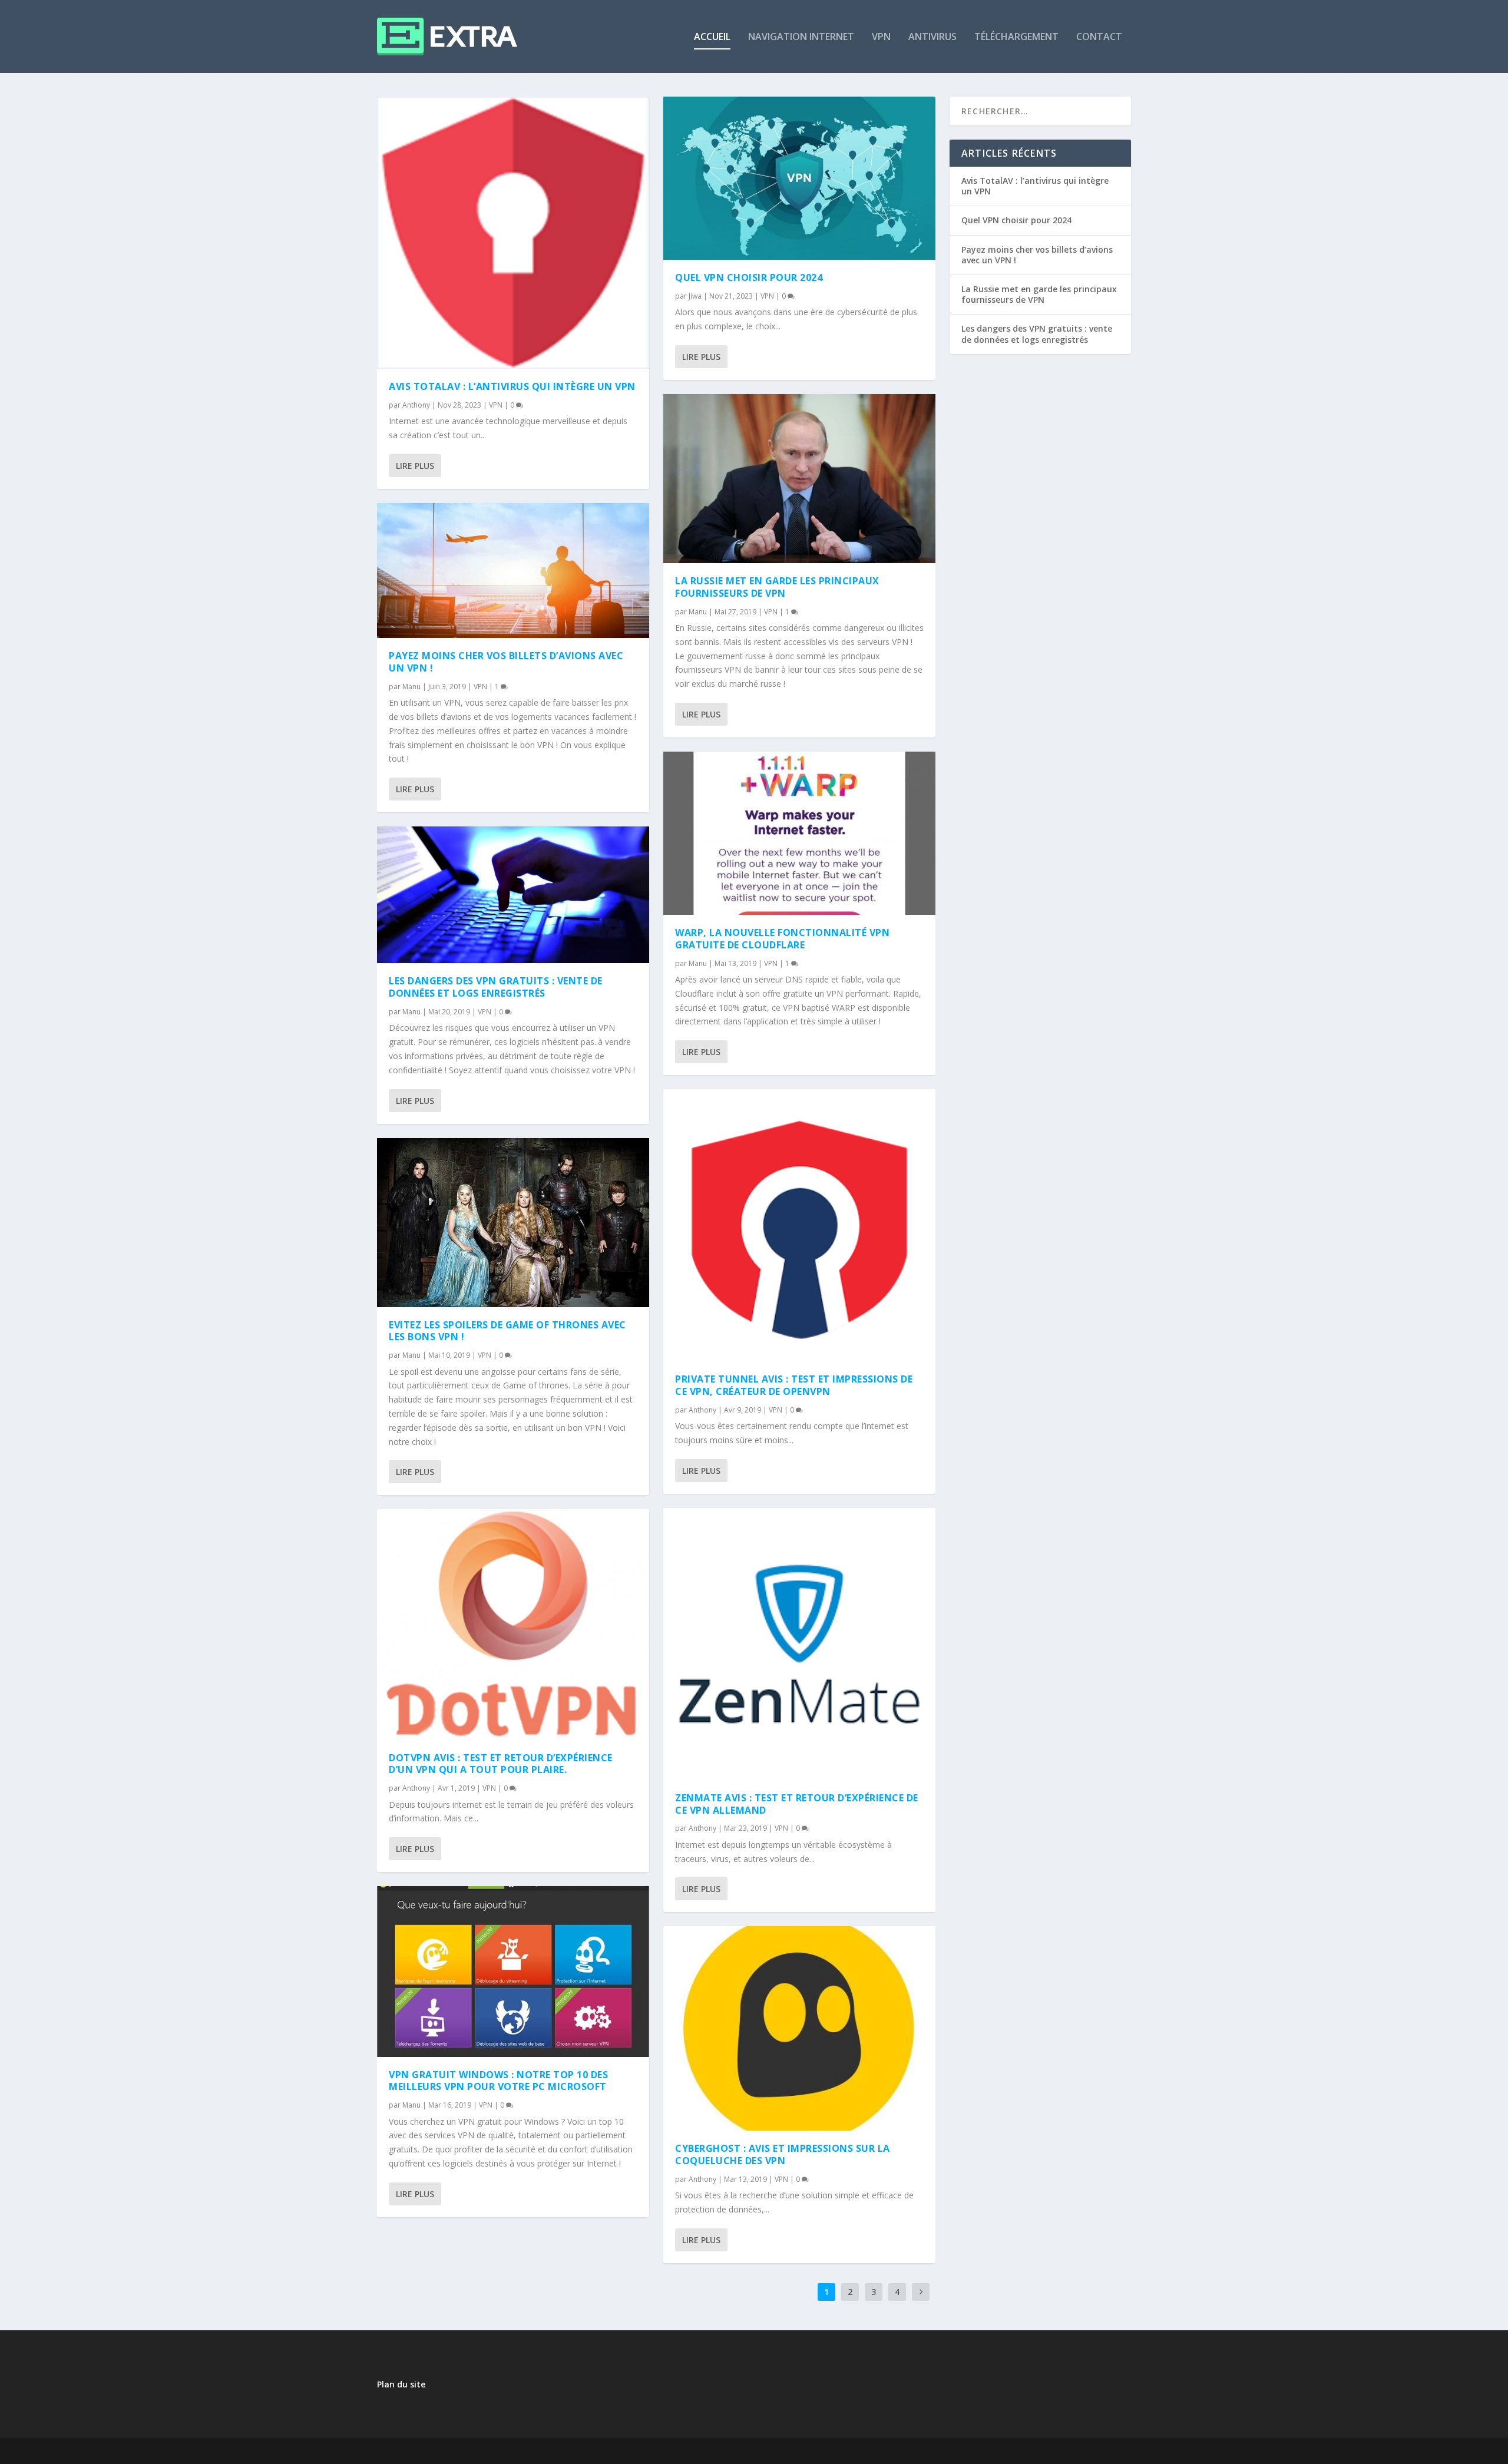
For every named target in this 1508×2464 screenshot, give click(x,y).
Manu (411, 687)
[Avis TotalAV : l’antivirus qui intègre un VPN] (513, 233)
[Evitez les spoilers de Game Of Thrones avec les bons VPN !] (513, 1223)
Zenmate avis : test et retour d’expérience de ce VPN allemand (797, 1804)
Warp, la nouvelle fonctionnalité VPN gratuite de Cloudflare (782, 939)
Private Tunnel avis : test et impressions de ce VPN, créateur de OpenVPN (794, 1385)
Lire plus (415, 466)
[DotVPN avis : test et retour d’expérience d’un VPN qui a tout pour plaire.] (513, 1624)
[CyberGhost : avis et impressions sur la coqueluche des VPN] (799, 2028)
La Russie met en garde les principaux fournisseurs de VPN (777, 587)
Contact (1099, 37)
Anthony (416, 405)
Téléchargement (1016, 37)
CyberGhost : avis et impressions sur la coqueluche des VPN (783, 2154)
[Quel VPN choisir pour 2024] (799, 178)
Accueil (712, 37)
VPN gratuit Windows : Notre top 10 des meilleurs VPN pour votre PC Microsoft (498, 2081)
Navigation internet (801, 37)
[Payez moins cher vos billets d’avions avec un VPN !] (513, 570)
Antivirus (932, 37)
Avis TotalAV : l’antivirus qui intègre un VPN (512, 386)
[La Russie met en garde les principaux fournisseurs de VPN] (799, 479)
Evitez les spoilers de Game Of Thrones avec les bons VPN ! (507, 1331)
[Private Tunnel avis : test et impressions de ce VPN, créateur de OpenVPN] (799, 1225)
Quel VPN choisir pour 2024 (749, 277)
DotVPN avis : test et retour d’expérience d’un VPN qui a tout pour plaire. (501, 1764)
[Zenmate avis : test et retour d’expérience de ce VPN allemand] (799, 1644)
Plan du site (401, 2384)
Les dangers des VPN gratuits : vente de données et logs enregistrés (496, 987)
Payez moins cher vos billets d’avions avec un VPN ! (506, 662)
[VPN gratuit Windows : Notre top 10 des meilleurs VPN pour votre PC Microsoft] (513, 1972)
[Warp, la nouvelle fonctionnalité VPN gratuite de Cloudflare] (799, 833)
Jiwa (695, 296)
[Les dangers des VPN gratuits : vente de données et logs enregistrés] (513, 895)
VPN (881, 37)
